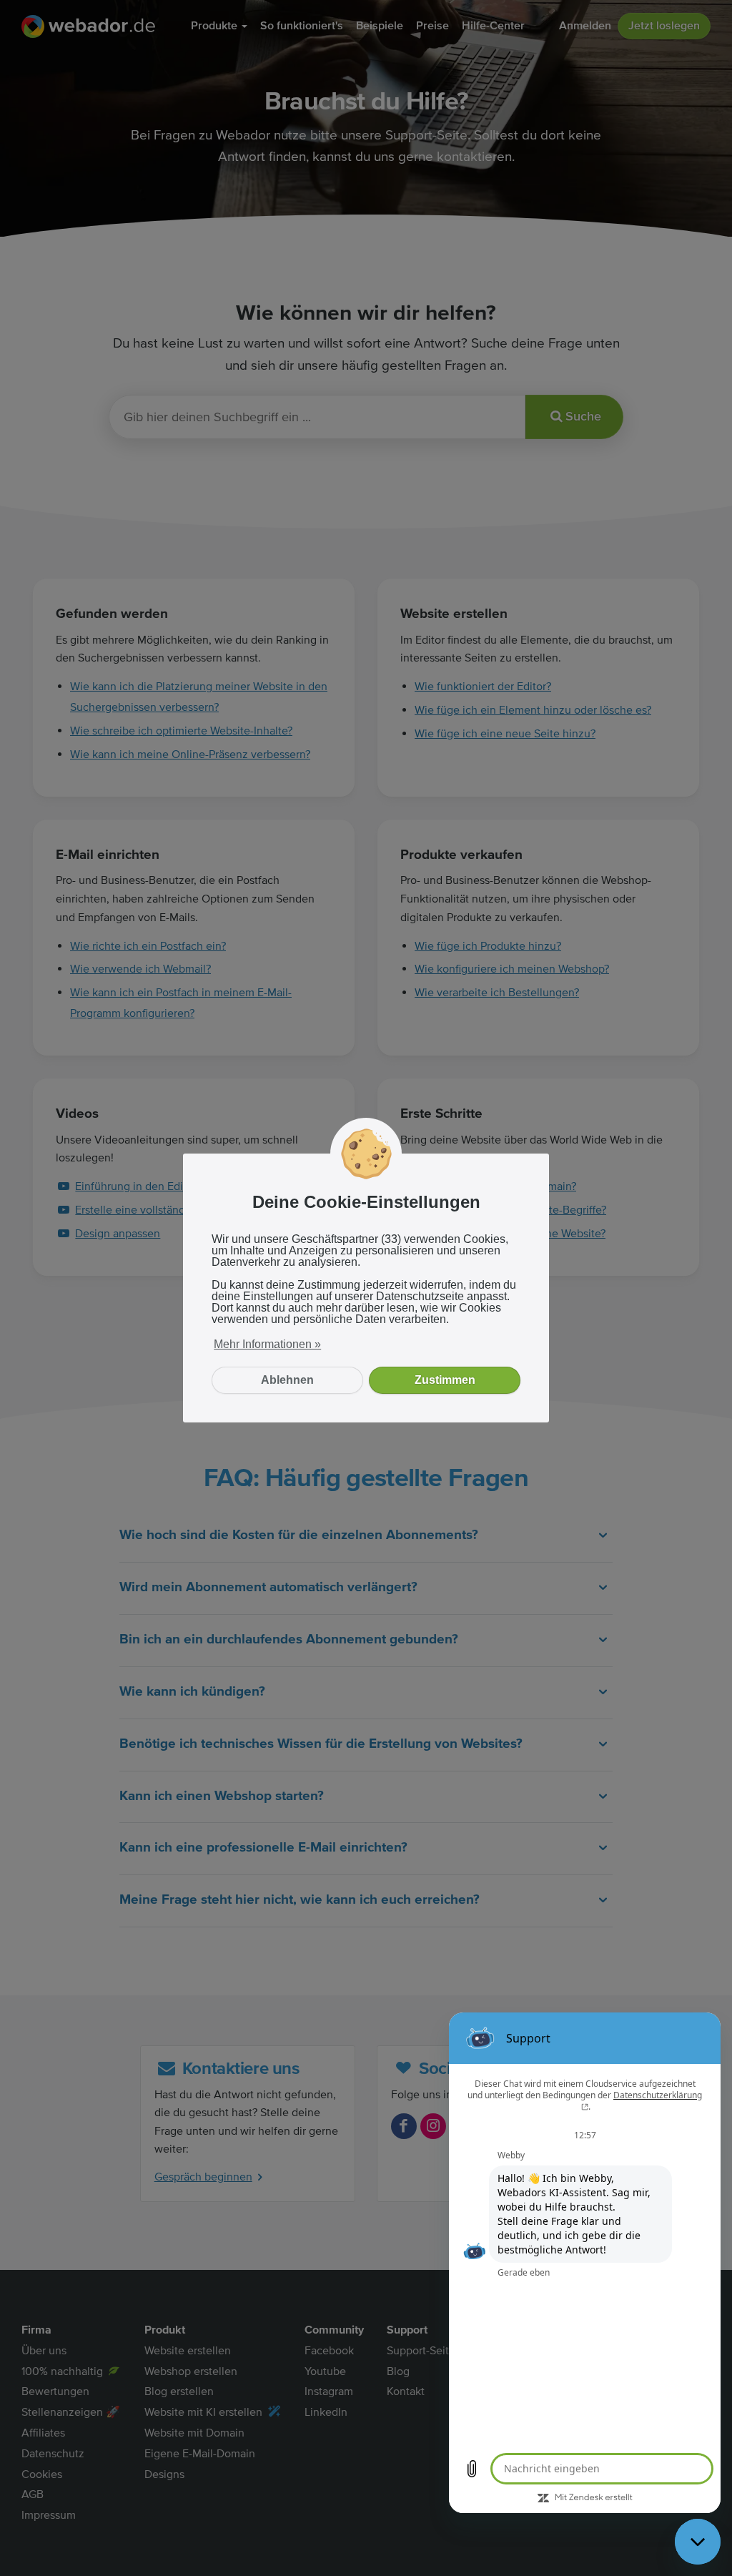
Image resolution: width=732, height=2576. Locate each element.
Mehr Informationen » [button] (267, 1344)
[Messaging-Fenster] (585, 2263)
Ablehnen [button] (287, 1380)
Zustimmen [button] (445, 1380)
